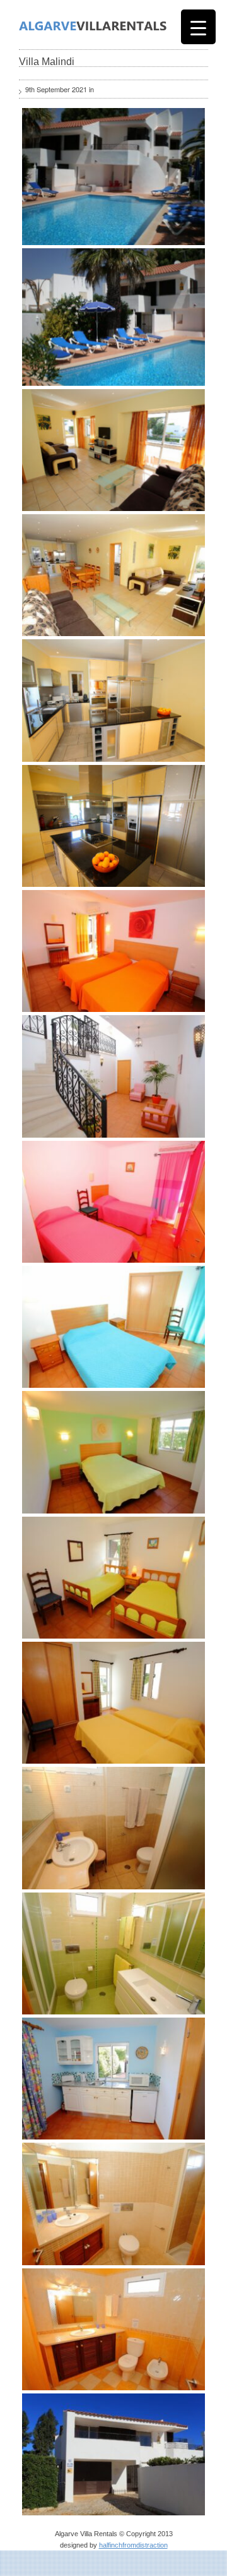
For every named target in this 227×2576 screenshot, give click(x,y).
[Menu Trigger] (198, 27)
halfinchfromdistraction (133, 2545)
